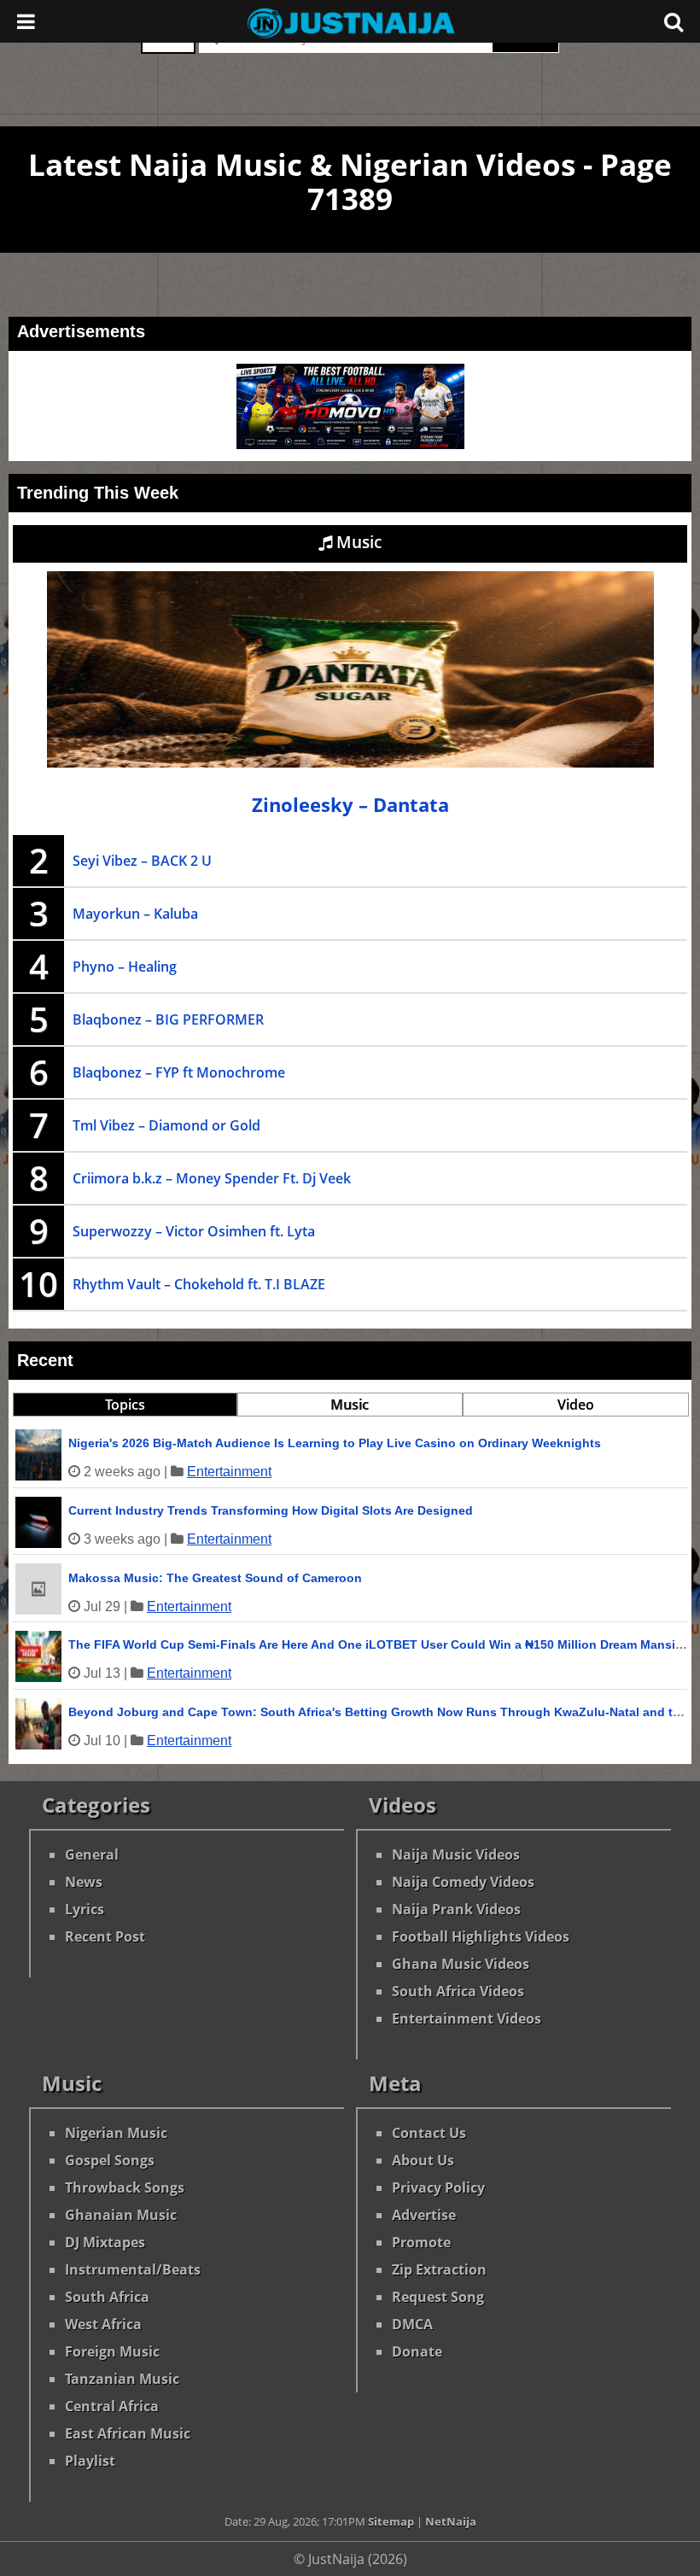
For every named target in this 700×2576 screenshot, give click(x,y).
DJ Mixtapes (105, 2242)
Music (357, 542)
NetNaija (451, 2521)
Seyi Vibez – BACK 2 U (142, 861)
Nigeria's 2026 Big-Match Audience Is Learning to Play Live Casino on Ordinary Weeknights (335, 1443)
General (92, 1855)
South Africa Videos (458, 1991)
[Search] (674, 21)
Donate (417, 2351)
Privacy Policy (438, 2188)
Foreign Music (112, 2351)
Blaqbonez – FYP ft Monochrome (179, 1072)
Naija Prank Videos (456, 1909)
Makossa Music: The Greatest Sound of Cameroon (215, 1578)
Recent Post (105, 1936)
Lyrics (85, 1909)
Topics (125, 1405)
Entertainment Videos (467, 2018)
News (84, 1882)
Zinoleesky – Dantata (350, 805)
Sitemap (391, 2521)
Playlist (90, 2461)
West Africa (103, 2324)
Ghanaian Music (121, 2215)
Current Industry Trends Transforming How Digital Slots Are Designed (271, 1510)
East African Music (128, 2433)
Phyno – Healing (125, 967)
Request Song (438, 2297)
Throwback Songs (125, 2188)
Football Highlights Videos (481, 1936)
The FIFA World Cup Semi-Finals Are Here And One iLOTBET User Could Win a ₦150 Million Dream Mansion (379, 1644)
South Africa (107, 2297)
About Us (423, 2160)
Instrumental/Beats (133, 2269)
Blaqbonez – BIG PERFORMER (168, 1019)
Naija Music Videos (456, 1855)
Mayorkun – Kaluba (135, 914)
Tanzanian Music (122, 2379)
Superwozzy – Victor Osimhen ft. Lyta (194, 1231)
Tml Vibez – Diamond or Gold (166, 1125)
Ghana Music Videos (461, 1964)
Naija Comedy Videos (463, 1882)
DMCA (412, 2324)
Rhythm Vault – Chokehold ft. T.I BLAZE (199, 1284)
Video (576, 1405)
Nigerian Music (116, 2133)
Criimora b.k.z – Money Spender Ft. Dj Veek (212, 1178)
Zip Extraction (439, 2269)
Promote (421, 2242)
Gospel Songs (110, 2160)
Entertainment (229, 1472)
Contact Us (429, 2133)
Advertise (424, 2215)
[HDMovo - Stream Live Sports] (350, 444)
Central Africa (112, 2406)
